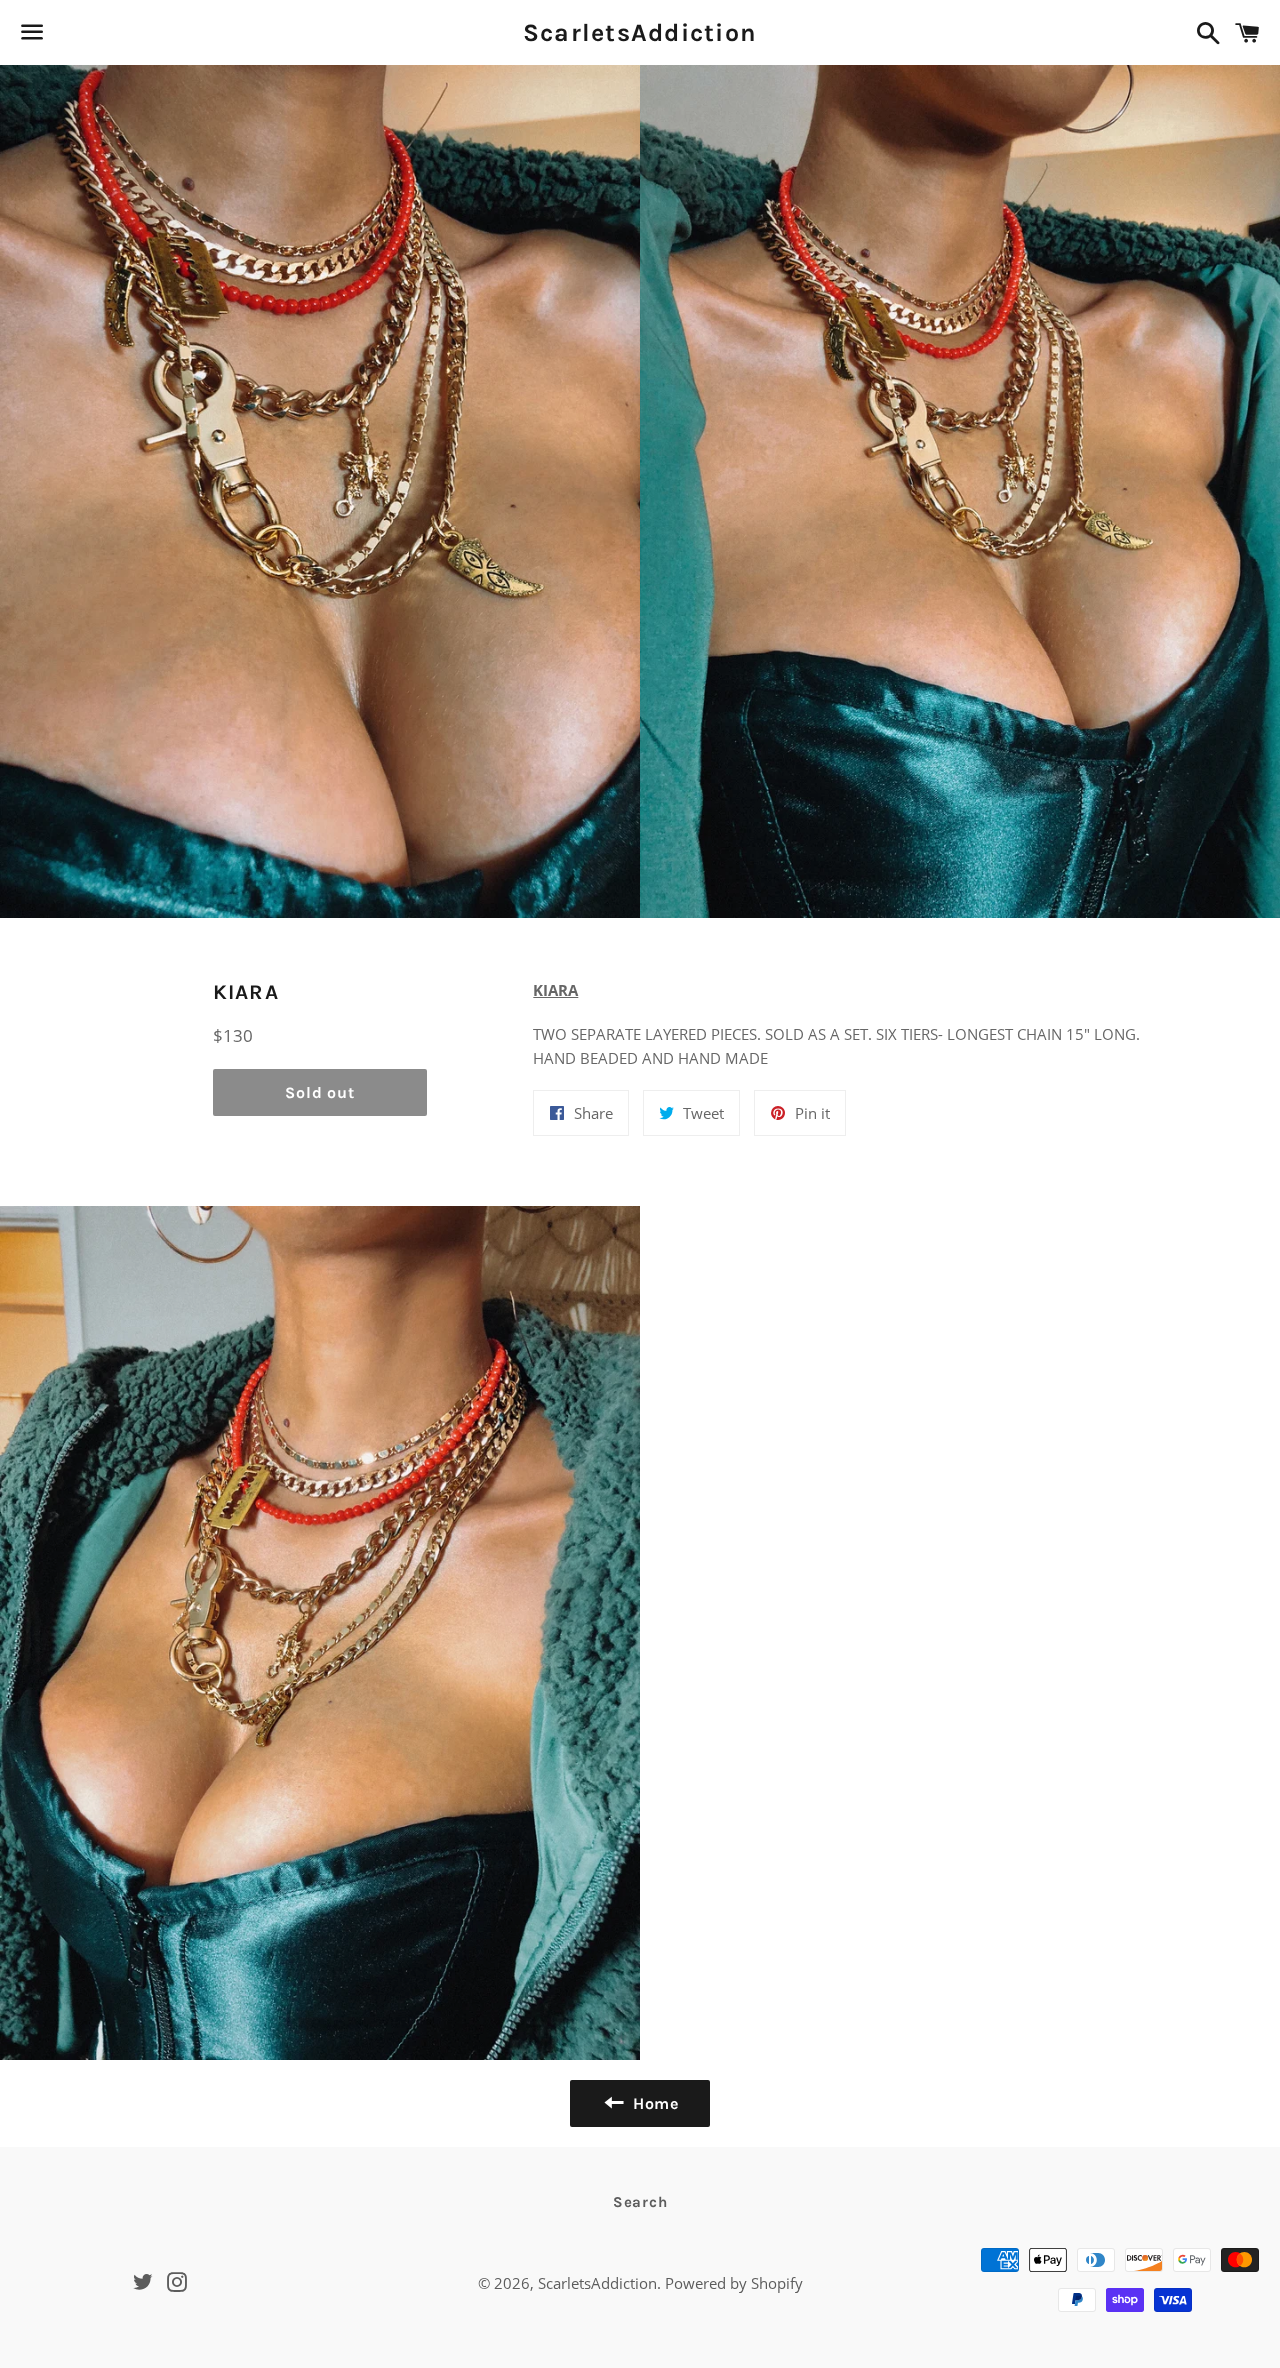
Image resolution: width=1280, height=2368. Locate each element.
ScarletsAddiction (640, 32)
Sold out (319, 1092)
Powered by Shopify (734, 2283)
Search (640, 2202)
